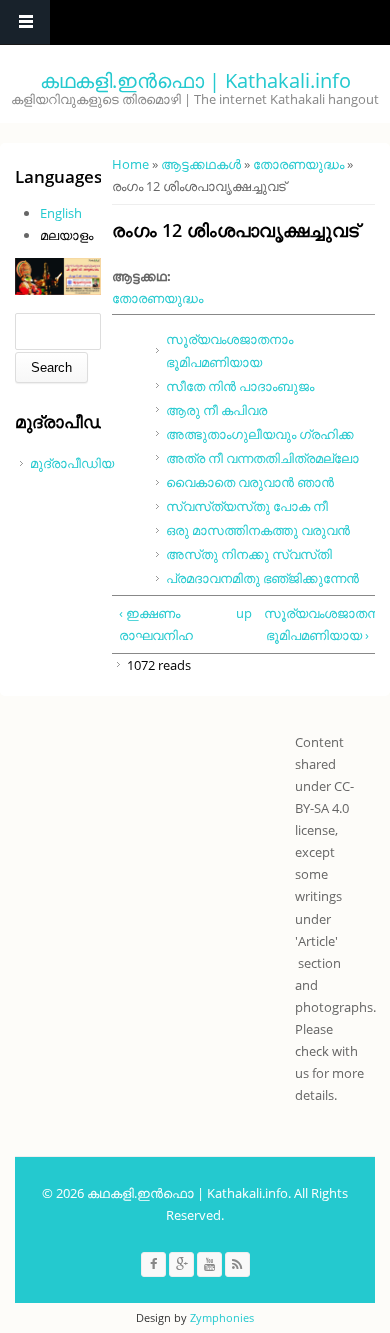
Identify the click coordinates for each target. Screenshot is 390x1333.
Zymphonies (222, 1317)
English (61, 213)
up (241, 613)
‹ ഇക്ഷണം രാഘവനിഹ (156, 624)
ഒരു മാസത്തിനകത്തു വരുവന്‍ (258, 530)
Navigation (25, 22)
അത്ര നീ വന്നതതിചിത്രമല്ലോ (262, 458)
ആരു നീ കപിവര (216, 410)
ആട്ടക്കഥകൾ (201, 164)
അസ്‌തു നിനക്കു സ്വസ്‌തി (249, 554)
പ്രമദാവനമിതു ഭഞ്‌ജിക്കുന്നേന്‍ (262, 578)
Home (130, 164)
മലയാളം (66, 235)
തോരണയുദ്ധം (298, 164)
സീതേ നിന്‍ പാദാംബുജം (240, 386)
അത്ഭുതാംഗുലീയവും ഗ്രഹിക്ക (260, 434)
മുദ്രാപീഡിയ (72, 463)
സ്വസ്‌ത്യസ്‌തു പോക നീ (247, 506)
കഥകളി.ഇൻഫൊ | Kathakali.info (195, 80)
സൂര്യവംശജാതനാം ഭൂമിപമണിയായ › (316, 624)
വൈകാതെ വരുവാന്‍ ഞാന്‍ (250, 482)
